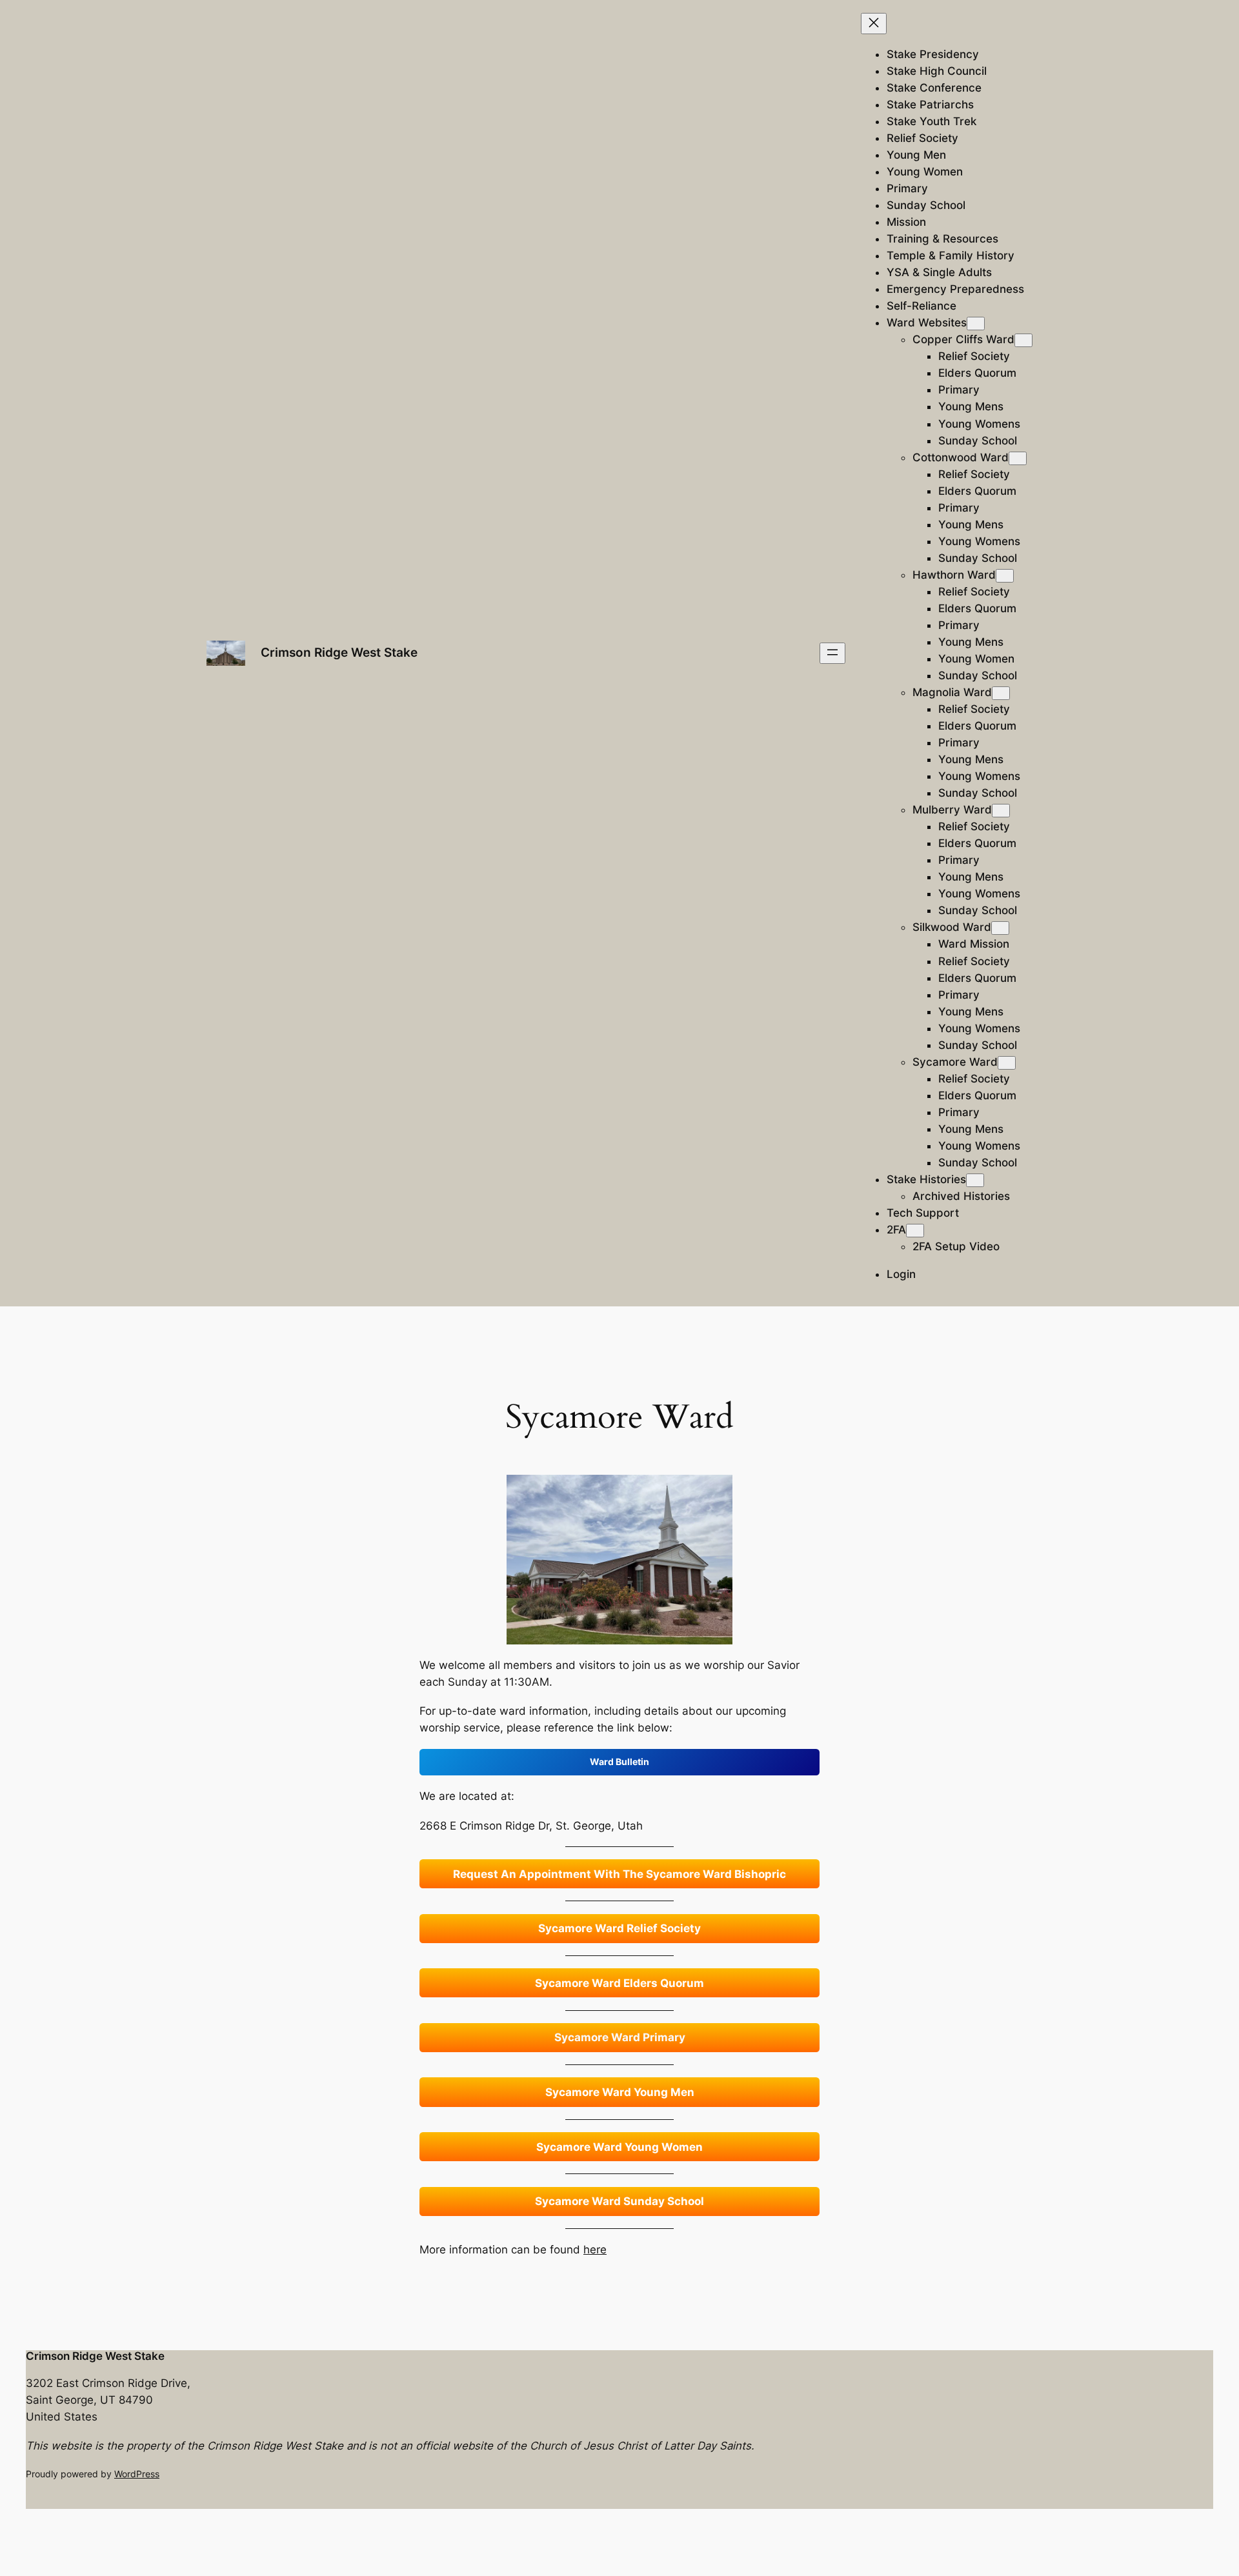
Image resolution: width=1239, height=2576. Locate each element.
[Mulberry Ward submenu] (1001, 811)
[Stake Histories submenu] (975, 1180)
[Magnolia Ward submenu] (1001, 693)
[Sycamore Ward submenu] (1007, 1063)
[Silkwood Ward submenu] (1000, 928)
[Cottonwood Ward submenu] (1018, 458)
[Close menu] (874, 24)
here (595, 2250)
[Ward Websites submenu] (976, 324)
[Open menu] (832, 653)
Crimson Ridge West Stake (339, 652)
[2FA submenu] (915, 1231)
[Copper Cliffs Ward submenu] (1023, 340)
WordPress (137, 2474)
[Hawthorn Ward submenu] (1005, 576)
